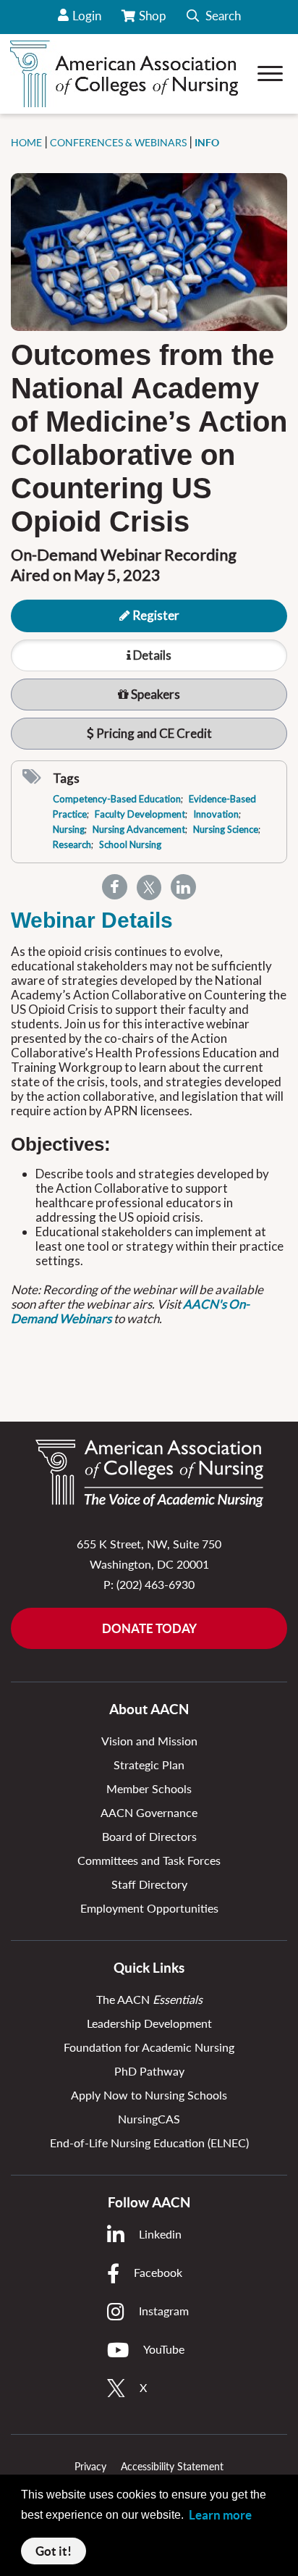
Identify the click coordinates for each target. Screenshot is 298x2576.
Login (87, 16)
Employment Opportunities (149, 1908)
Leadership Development (149, 2023)
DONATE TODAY (149, 1628)
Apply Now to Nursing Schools (149, 2095)
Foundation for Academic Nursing (149, 2047)
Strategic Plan (149, 1765)
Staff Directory (149, 1884)
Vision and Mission (149, 1741)
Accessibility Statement (172, 2466)
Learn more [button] (220, 2515)
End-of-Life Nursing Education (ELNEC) (149, 2143)
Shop (154, 21)
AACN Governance (149, 1812)
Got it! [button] (54, 2551)
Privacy (90, 2466)
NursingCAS (149, 2119)
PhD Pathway (149, 2071)
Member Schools (149, 1788)
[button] (214, 17)
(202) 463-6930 (156, 1584)
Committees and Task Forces (149, 1860)
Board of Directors (149, 1836)
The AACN (149, 1999)
